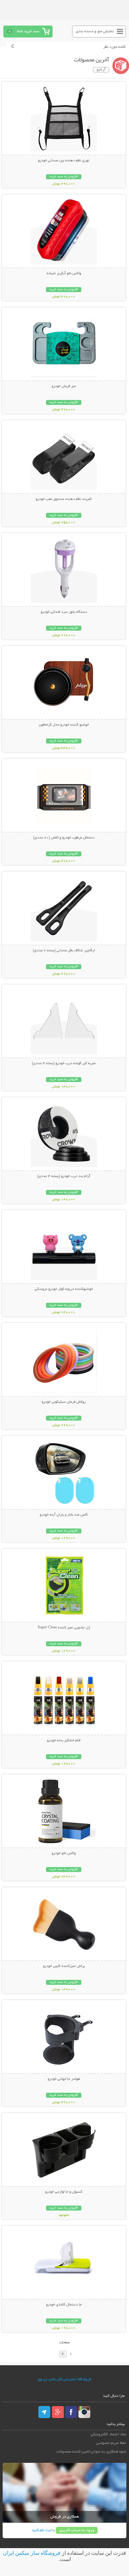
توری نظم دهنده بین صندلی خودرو (64, 161)
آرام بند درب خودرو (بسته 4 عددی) (64, 1176)
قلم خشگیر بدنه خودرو (64, 1741)
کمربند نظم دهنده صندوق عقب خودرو (64, 499)
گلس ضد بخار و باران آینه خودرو (64, 1515)
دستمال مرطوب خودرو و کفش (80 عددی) (64, 838)
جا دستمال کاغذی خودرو (64, 2305)
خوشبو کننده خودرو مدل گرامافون (64, 725)
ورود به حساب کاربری (77, 2530)
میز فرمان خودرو (64, 386)
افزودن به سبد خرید (64, 177)
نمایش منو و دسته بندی (95, 31)
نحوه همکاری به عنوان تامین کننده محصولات (91, 2452)
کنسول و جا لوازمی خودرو (64, 2192)
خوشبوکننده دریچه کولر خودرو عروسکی (64, 1289)
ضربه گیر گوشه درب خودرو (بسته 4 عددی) (64, 1063)
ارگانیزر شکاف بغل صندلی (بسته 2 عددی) (64, 951)
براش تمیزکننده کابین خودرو (64, 1966)
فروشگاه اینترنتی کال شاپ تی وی (64, 2379)
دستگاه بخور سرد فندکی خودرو (64, 612)
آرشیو (101, 70)
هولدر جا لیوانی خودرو (64, 2079)
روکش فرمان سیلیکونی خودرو (64, 1402)
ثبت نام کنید (42, 2530)
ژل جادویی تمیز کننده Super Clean (64, 1628)
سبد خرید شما (28, 31)
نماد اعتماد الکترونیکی (108, 2434)
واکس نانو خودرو (64, 1853)
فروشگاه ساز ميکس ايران (32, 2553)
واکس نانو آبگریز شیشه (64, 273)
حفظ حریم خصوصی (111, 2443)
